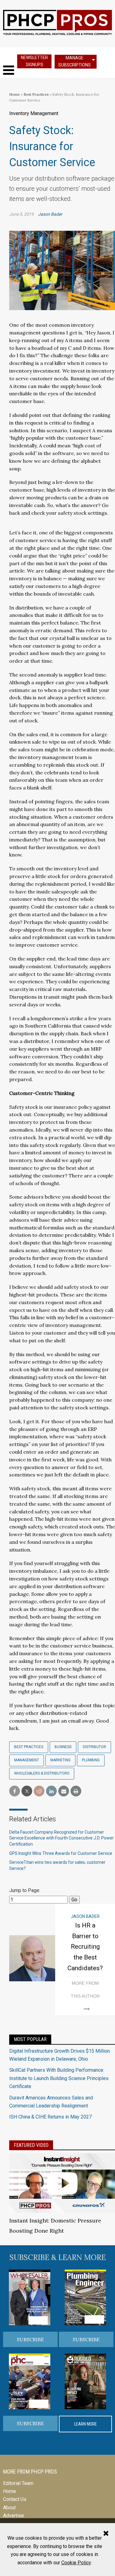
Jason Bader (50, 214)
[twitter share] (27, 1791)
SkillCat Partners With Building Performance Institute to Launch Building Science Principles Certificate (59, 2078)
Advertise (13, 2516)
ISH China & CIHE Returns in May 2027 (50, 2117)
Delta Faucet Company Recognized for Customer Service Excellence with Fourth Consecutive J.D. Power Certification (61, 1838)
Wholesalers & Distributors (42, 1773)
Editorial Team (18, 2483)
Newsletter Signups (34, 61)
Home (15, 94)
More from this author (85, 1990)
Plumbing (91, 1760)
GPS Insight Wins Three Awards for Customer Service (61, 1853)
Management (27, 1760)
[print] (76, 1791)
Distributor (94, 1747)
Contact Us (15, 2499)
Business (63, 1747)
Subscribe (30, 2339)
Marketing (60, 1760)
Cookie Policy (76, 2563)
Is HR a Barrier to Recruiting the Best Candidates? (85, 1947)
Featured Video (31, 2145)
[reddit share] (39, 1791)
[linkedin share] (51, 1791)
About (9, 2508)
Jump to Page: (25, 1890)
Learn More (86, 2424)
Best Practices (36, 94)
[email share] (64, 1791)
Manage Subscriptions (75, 61)
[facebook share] (15, 1791)
